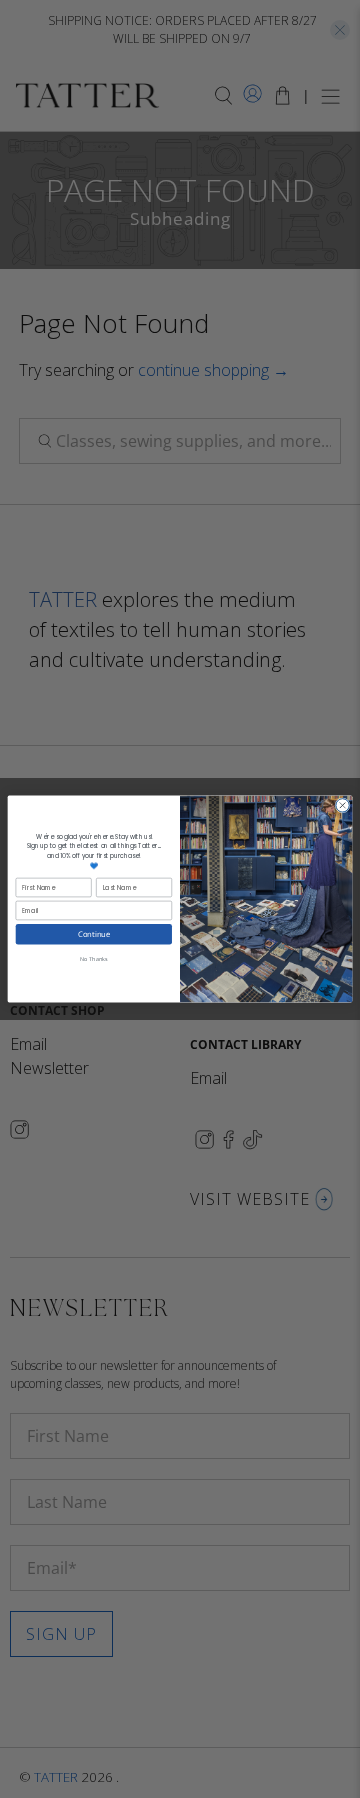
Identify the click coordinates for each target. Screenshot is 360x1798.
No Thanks (93, 958)
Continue (94, 934)
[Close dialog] (342, 805)
